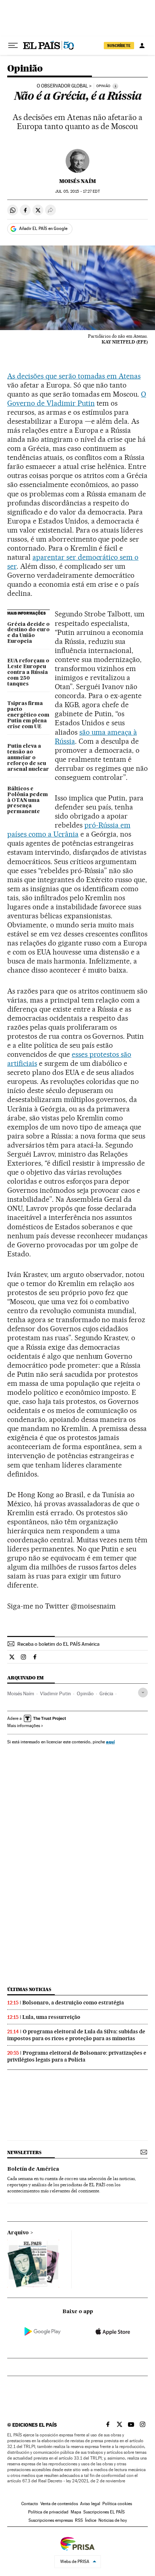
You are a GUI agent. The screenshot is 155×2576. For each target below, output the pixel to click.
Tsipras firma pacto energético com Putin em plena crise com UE (28, 715)
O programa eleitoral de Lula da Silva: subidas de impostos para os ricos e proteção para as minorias (76, 2035)
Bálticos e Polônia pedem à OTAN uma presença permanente (28, 800)
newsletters (24, 2152)
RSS (79, 2520)
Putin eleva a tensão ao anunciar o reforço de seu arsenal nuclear (28, 758)
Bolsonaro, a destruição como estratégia (73, 2003)
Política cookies (117, 2504)
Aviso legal (90, 2504)
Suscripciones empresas (51, 2520)
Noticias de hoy (113, 2520)
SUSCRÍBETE (119, 46)
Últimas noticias (29, 1989)
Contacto (30, 2504)
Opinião (25, 69)
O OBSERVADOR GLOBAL (62, 86)
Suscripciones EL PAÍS (104, 2512)
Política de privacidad (48, 2512)
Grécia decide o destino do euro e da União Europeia (28, 633)
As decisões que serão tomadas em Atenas (74, 376)
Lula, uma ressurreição (51, 2017)
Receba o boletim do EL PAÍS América (58, 1644)
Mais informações (24, 1726)
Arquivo (18, 2233)
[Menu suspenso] (13, 46)
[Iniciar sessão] (142, 46)
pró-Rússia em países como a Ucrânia (69, 830)
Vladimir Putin (56, 1693)
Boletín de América (33, 2169)
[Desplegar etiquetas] (143, 1693)
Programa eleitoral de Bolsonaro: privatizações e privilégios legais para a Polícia (77, 2056)
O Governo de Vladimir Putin (77, 399)
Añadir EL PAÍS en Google (43, 228)
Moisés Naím (77, 181)
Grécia (106, 1693)
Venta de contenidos (59, 2504)
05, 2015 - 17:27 (77, 191)
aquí (110, 1742)
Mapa (76, 2512)
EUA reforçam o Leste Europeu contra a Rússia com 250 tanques (28, 672)
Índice (91, 2520)
